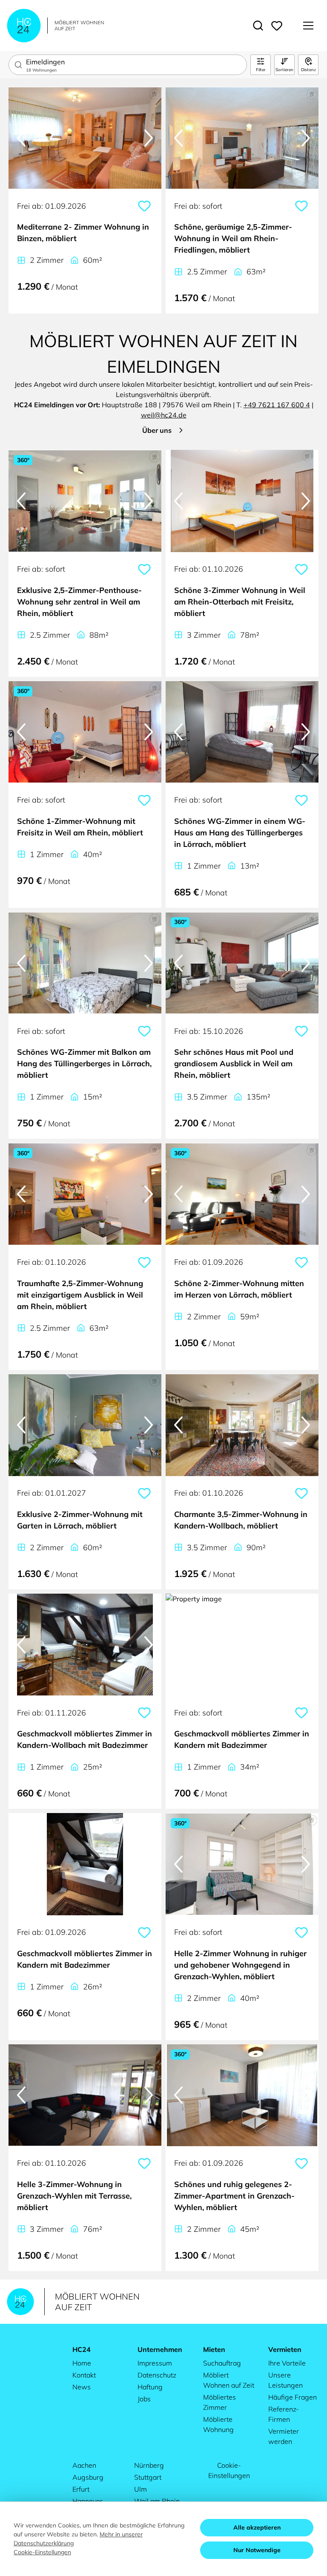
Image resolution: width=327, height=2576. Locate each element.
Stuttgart (148, 2477)
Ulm (141, 2489)
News (82, 2387)
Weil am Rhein (157, 2501)
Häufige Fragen (293, 2397)
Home (82, 2363)
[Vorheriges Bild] (21, 138)
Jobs (144, 2399)
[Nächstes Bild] (149, 138)
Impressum (155, 2363)
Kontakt (84, 2375)
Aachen (84, 2465)
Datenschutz (157, 2375)
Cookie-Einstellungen (229, 2470)
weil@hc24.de (164, 415)
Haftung (150, 2387)
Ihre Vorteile (287, 2363)
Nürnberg (149, 2465)
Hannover (87, 2501)
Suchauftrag (222, 2363)
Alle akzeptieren (257, 2527)
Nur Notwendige (257, 2550)
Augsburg (88, 2477)
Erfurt (81, 2489)
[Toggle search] (258, 26)
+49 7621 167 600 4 (277, 405)
